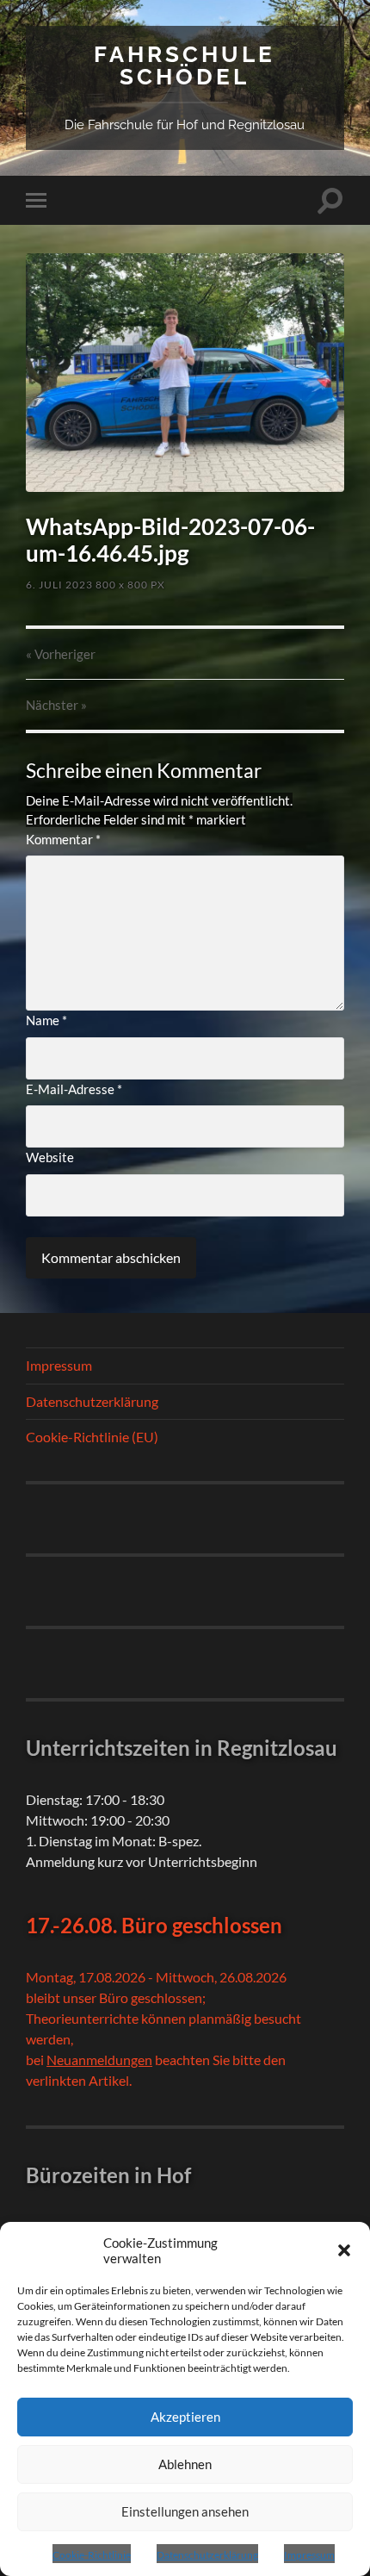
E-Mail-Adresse (74, 1089)
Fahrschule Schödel (185, 65)
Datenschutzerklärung (207, 2555)
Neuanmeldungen (99, 2060)
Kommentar (63, 839)
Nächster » (56, 705)
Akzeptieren (185, 2417)
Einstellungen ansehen (185, 2511)
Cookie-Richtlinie (92, 2555)
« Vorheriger (61, 654)
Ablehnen (185, 2464)
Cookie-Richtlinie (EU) (92, 1437)
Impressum (309, 2555)
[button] (344, 2250)
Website (50, 1157)
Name (46, 1020)
